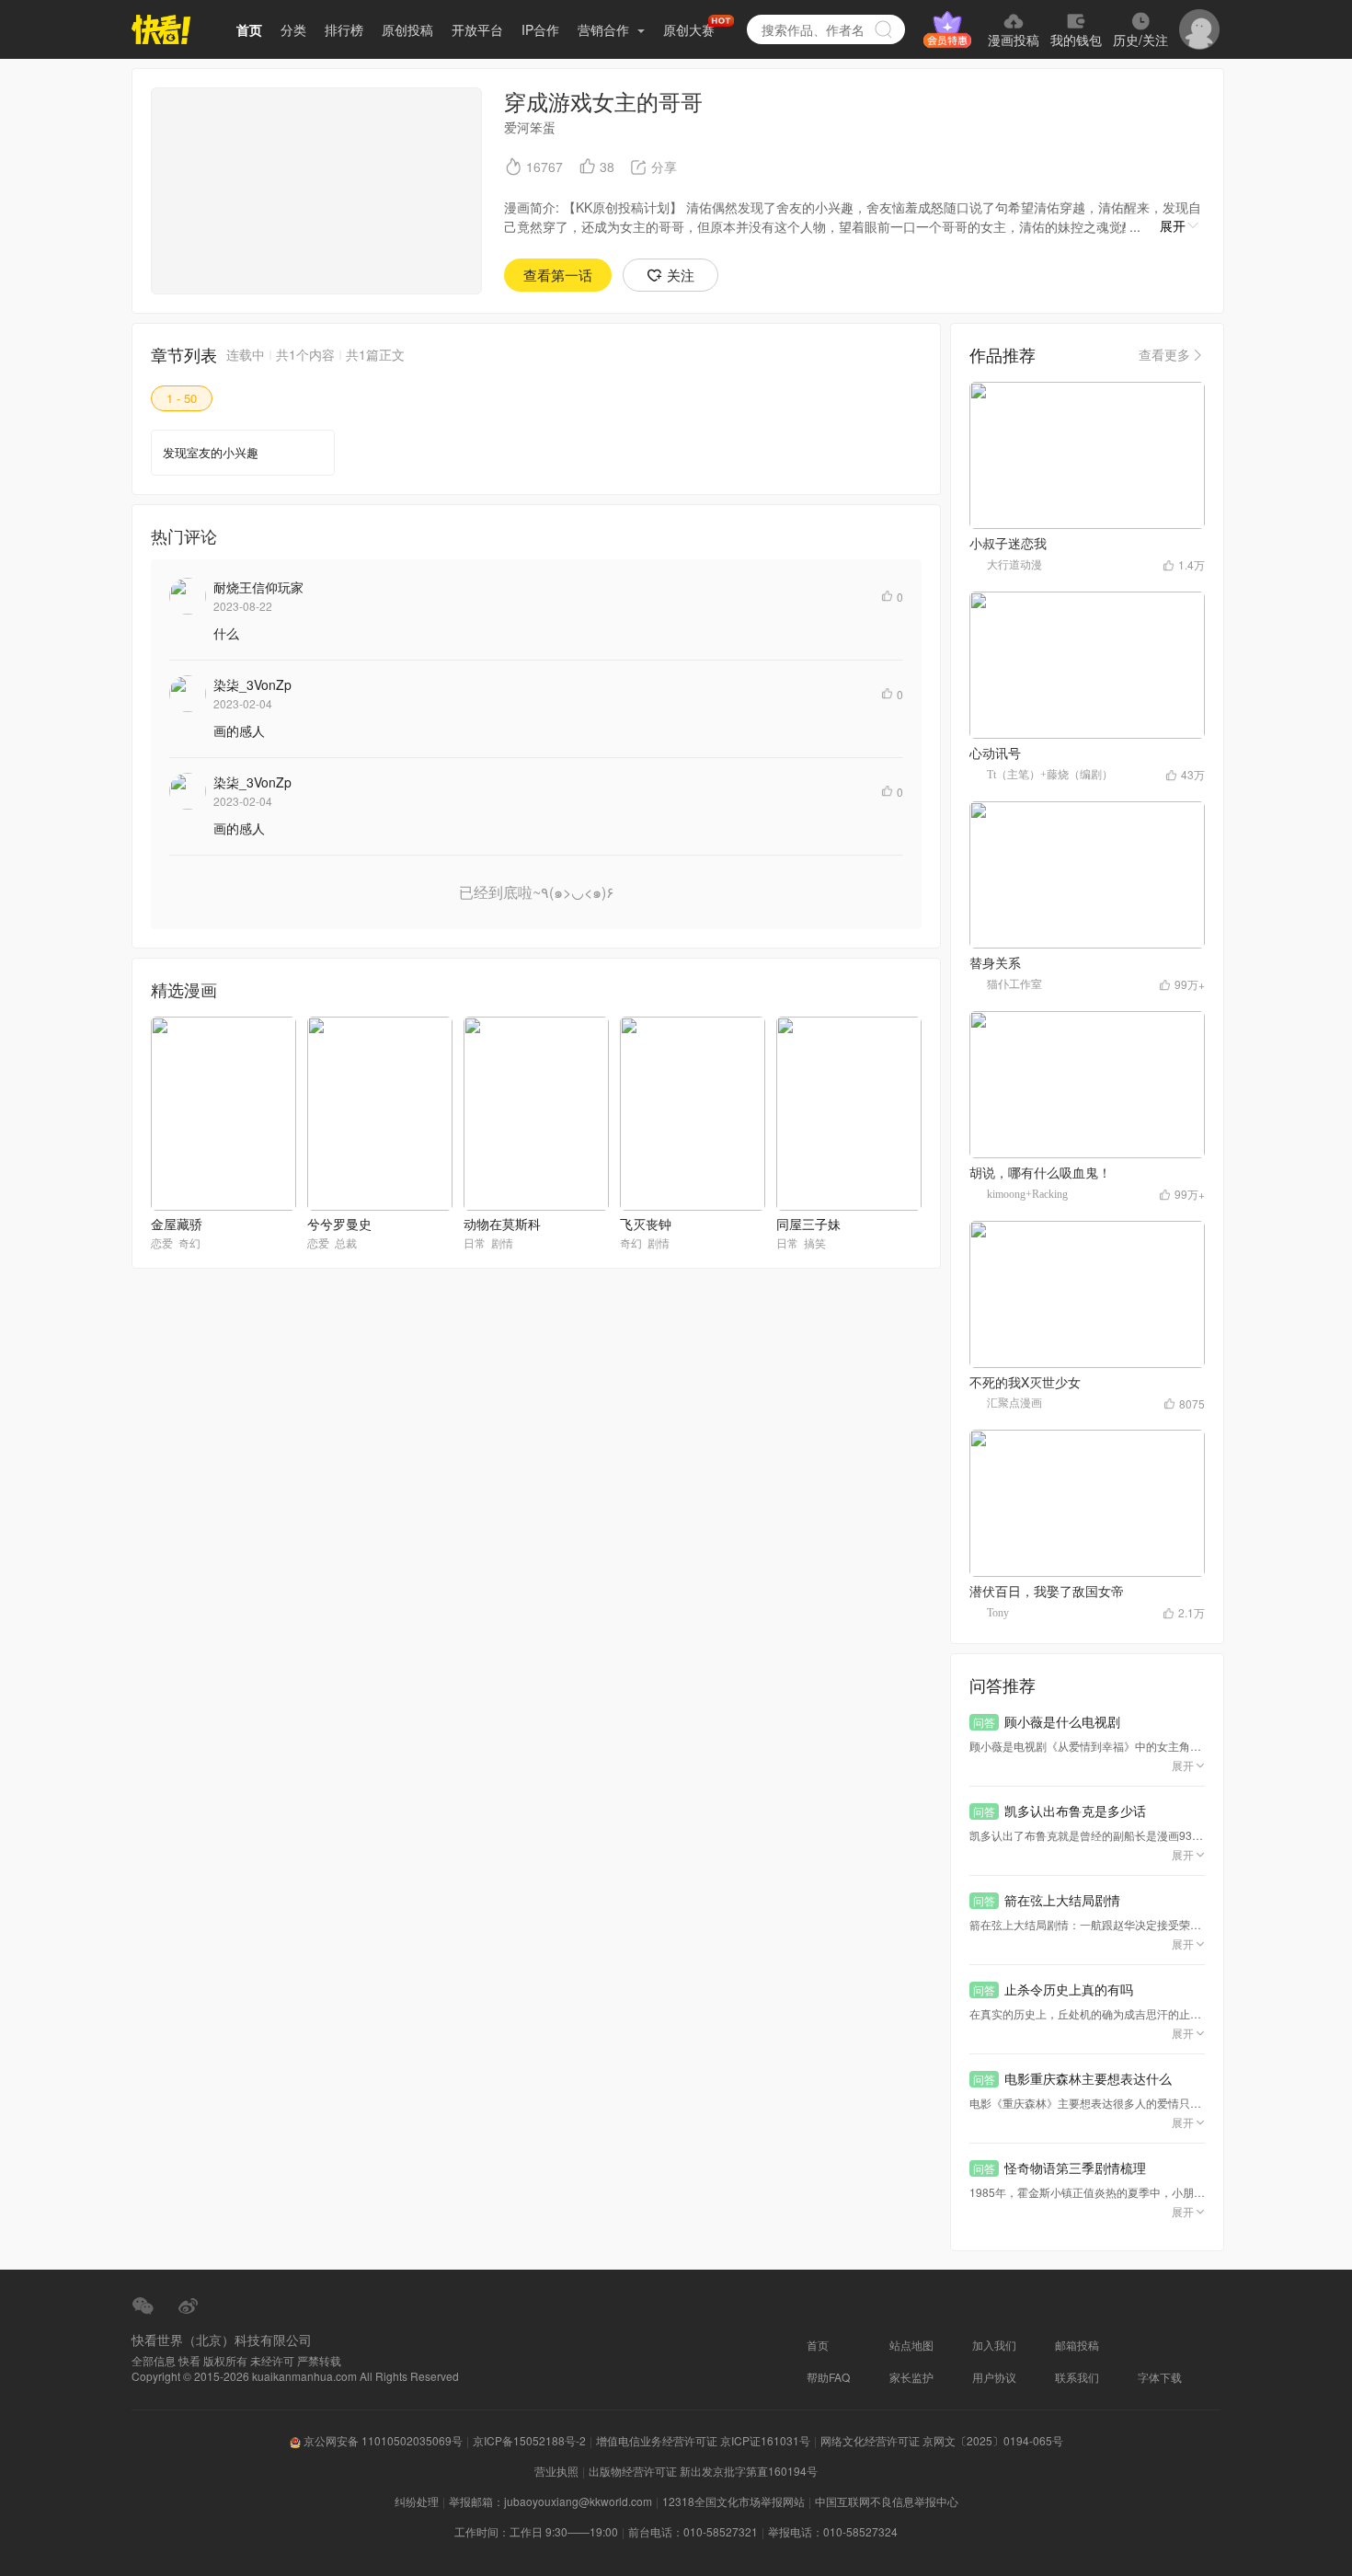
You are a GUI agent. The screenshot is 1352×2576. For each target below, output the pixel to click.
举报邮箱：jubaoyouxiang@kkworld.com (550, 2501)
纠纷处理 (417, 2501)
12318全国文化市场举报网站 (733, 2501)
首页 (249, 29)
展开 (1173, 225)
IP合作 (540, 29)
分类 (293, 29)
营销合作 (605, 29)
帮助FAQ (828, 2377)
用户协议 (994, 2377)
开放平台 (477, 29)
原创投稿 (407, 29)
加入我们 (994, 2345)
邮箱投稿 (1077, 2345)
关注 (681, 275)
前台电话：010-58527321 (693, 2531)
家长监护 (911, 2377)
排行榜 (344, 29)
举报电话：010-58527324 (833, 2531)
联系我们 (1077, 2377)
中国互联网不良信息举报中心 (887, 2501)
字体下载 (1160, 2377)
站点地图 (911, 2345)
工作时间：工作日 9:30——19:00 (536, 2531)
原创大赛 (689, 29)
